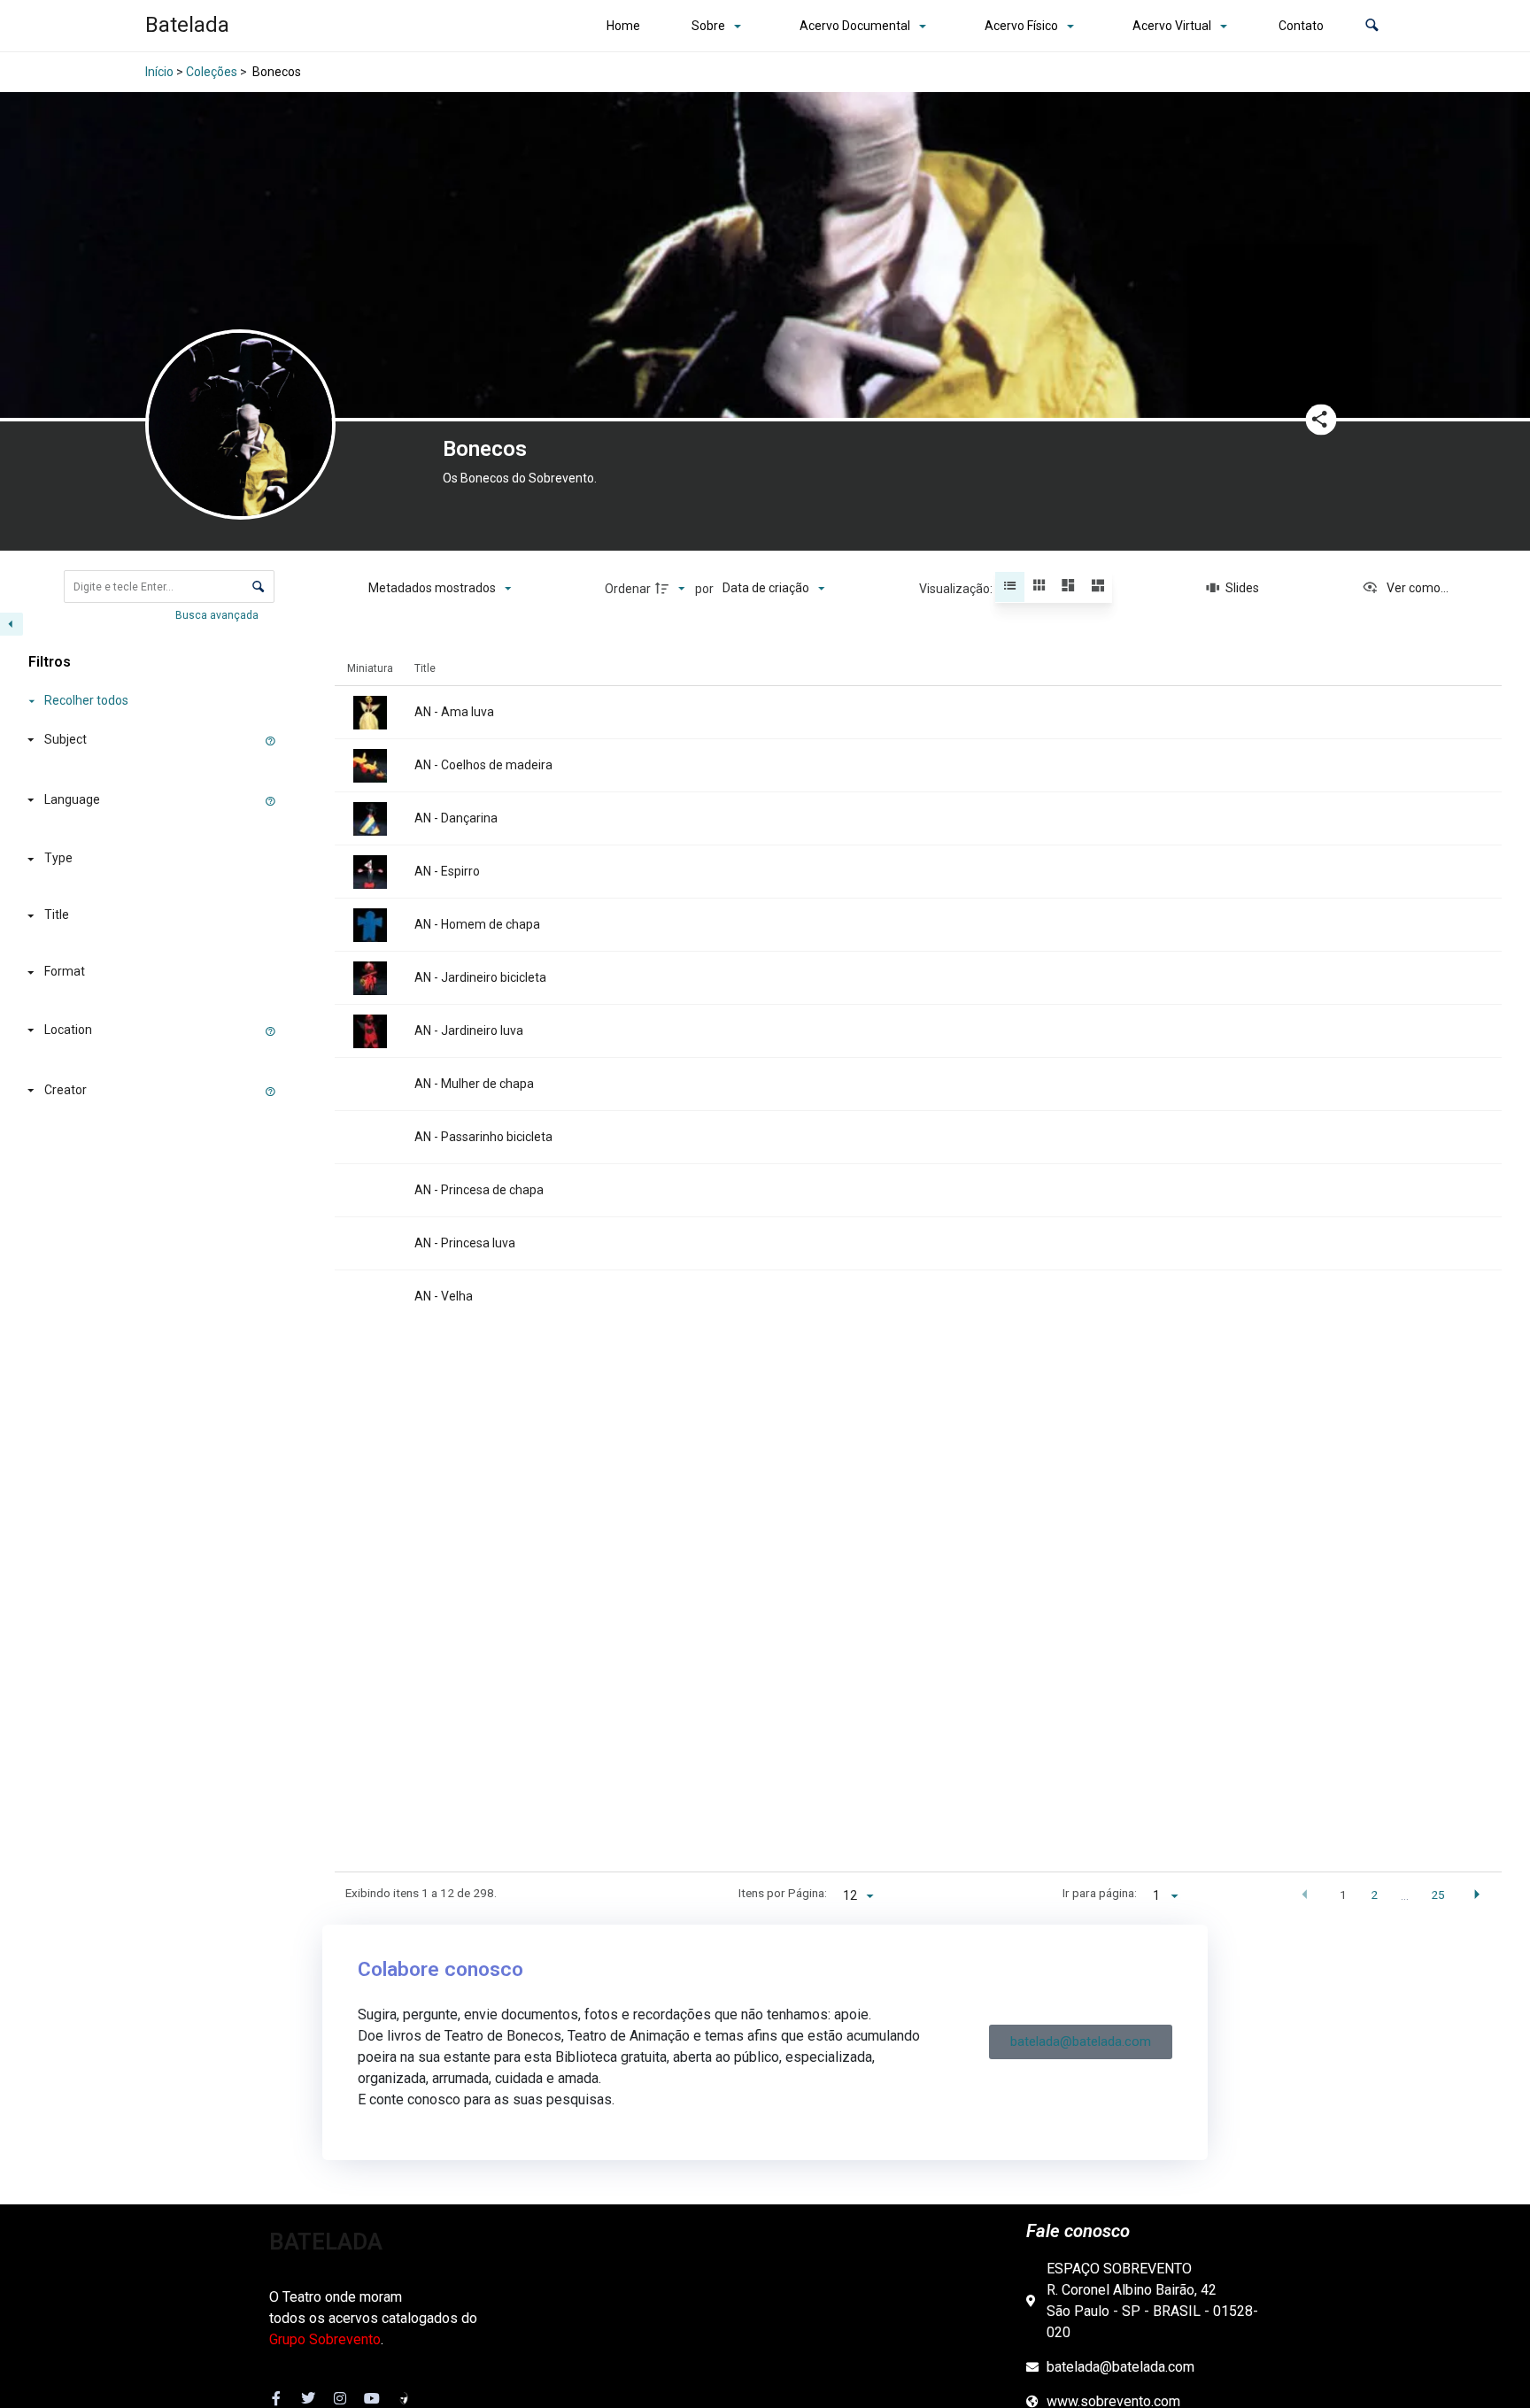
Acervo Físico (1021, 26)
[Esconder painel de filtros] (12, 624)
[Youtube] (372, 2398)
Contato (1301, 26)
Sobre (708, 26)
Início (159, 72)
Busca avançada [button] (218, 615)
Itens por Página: (783, 1893)
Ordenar (628, 589)
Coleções (212, 72)
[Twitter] (308, 2398)
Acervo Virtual (1172, 26)
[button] (1372, 26)
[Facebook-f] (276, 2398)
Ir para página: (1100, 1893)
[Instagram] (340, 2398)
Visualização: (957, 589)
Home (623, 26)
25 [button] (1438, 1895)
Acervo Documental (855, 26)
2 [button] (1374, 1895)
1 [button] (1343, 1895)
